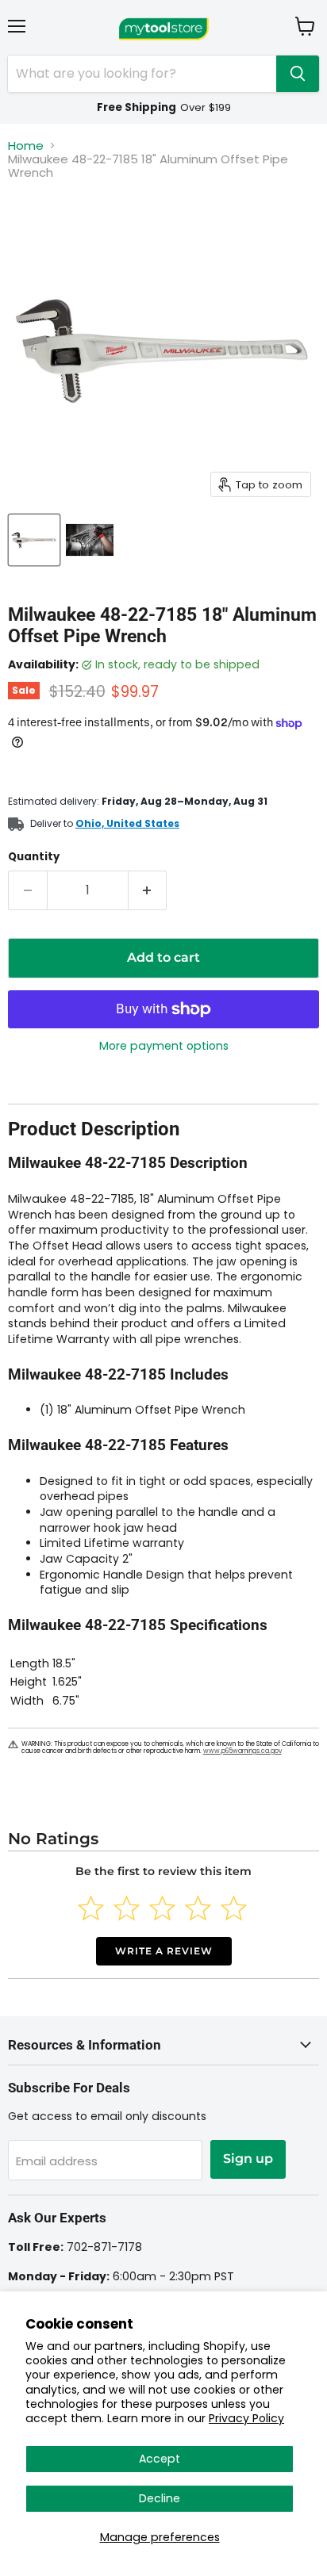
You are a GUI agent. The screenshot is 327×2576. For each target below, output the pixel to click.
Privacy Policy (246, 2418)
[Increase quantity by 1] (148, 890)
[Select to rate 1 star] (91, 1908)
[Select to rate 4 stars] (198, 1908)
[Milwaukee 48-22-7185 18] (34, 540)
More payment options (164, 1046)
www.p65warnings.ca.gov (242, 1751)
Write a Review (164, 1951)
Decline (160, 2498)
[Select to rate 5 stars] (234, 1908)
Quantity (34, 857)
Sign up (248, 2159)
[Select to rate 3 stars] (162, 1908)
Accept (160, 2459)
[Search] (298, 74)
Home (26, 145)
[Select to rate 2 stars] (127, 1908)
